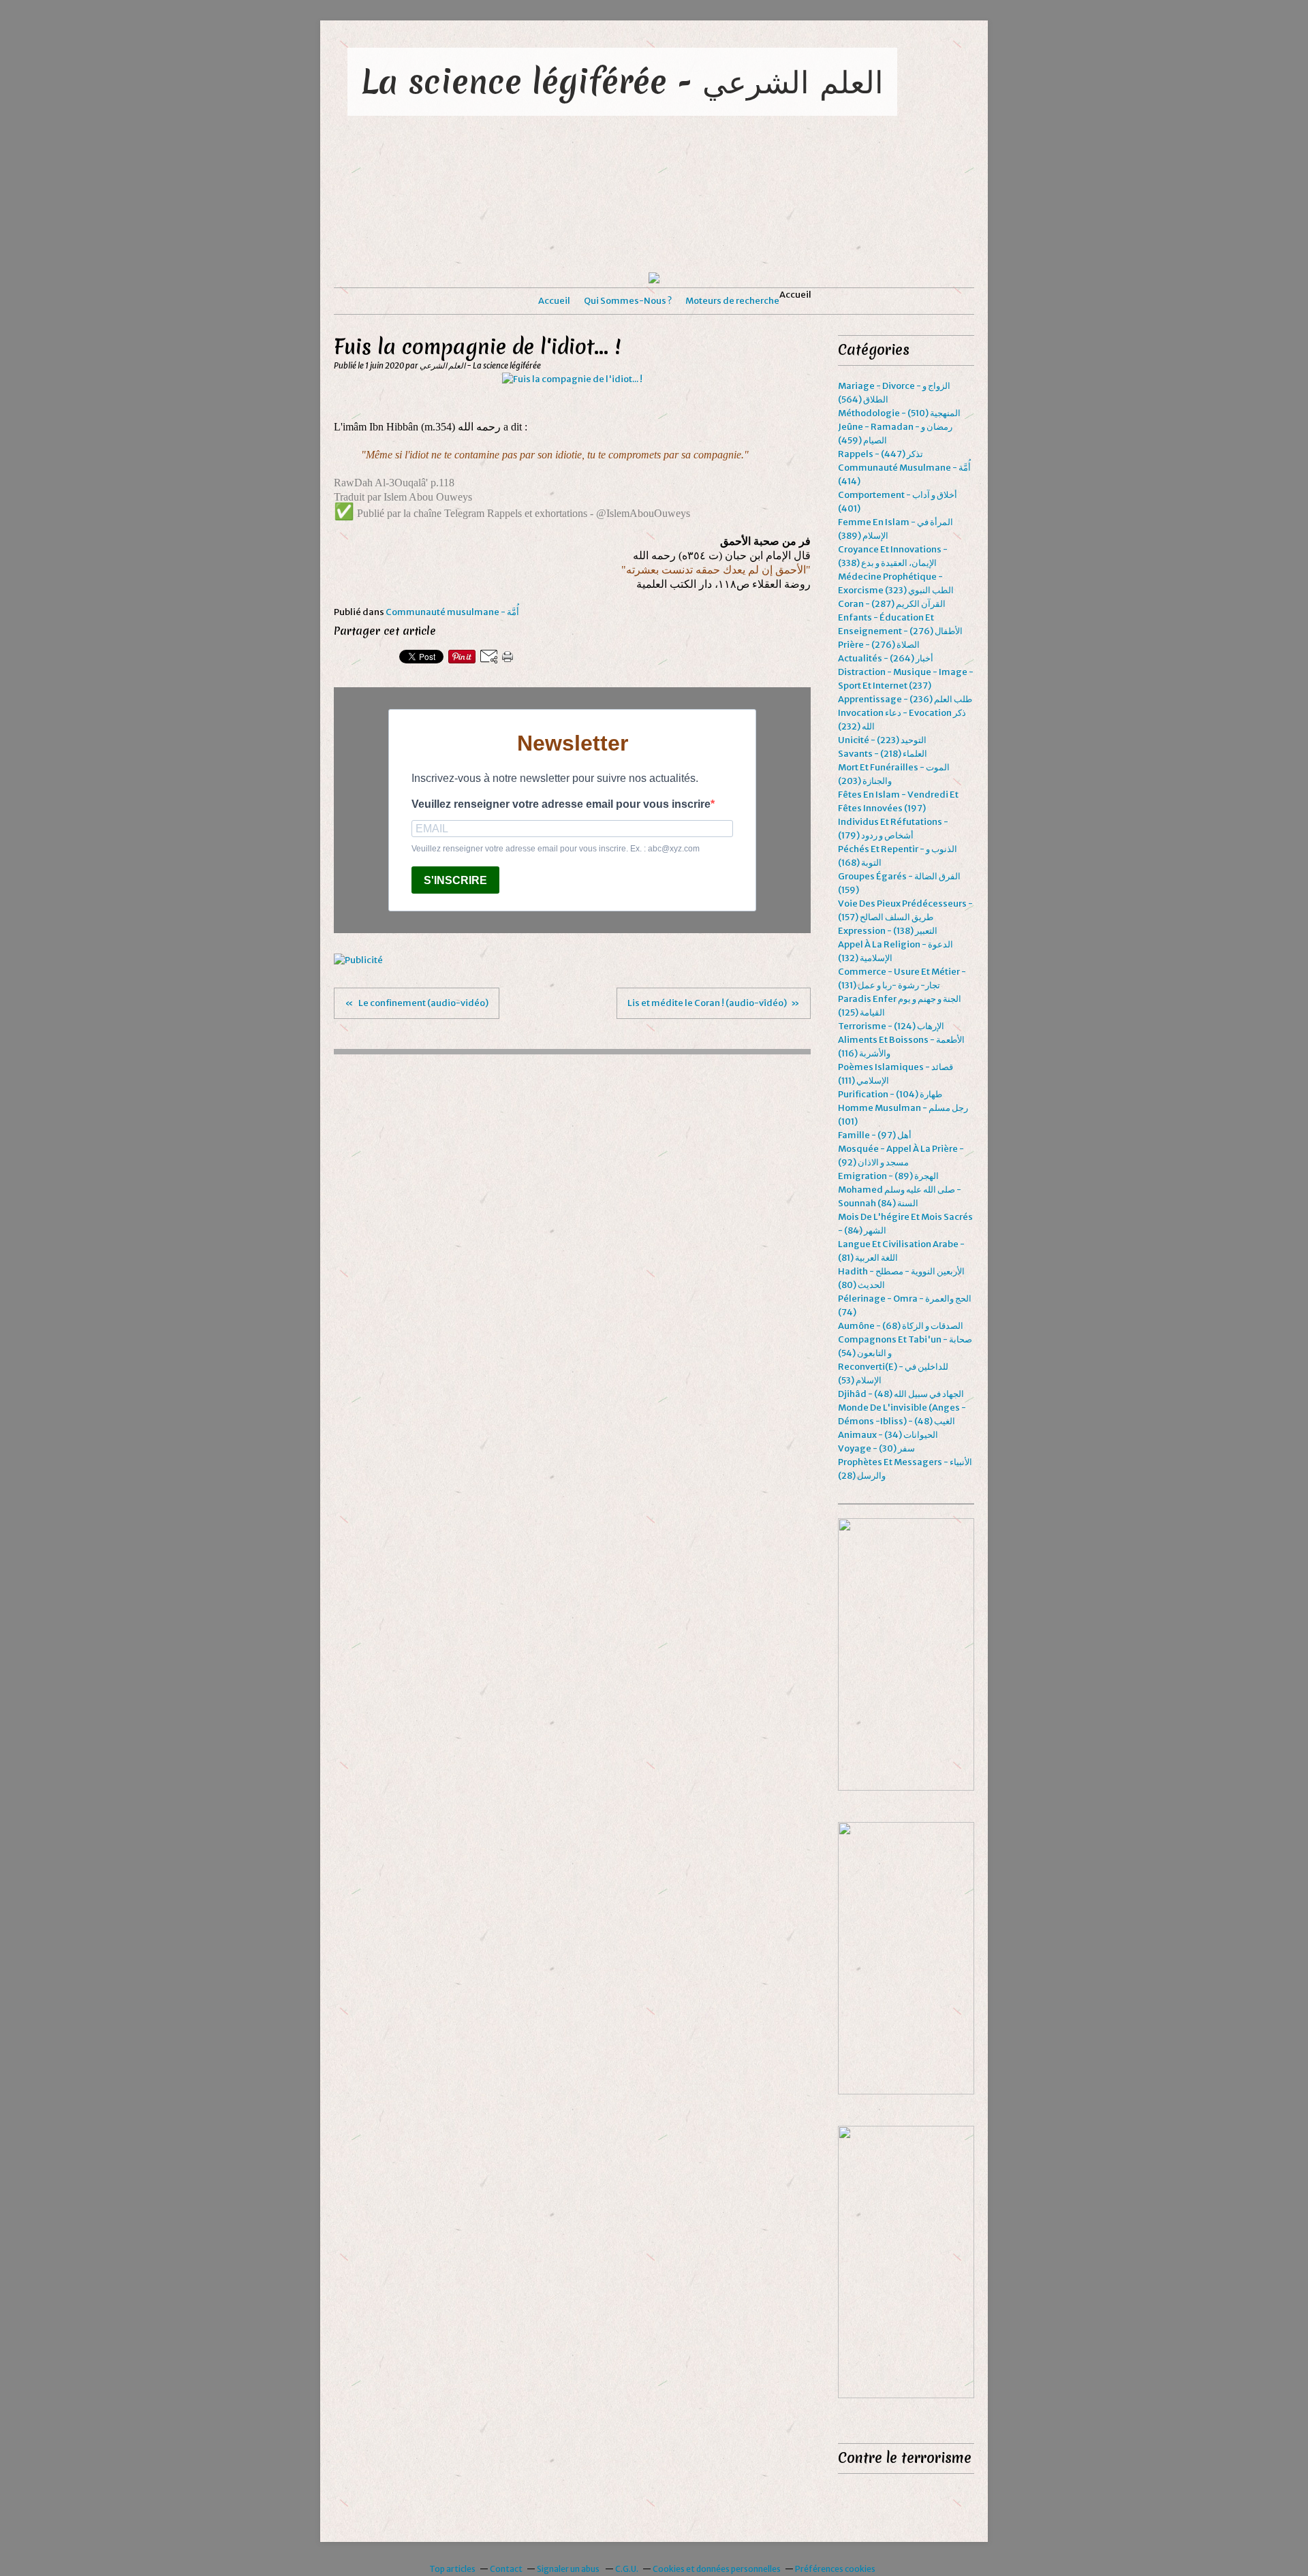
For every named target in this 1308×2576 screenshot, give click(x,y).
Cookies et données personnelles (717, 2569)
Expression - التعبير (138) (888, 931)
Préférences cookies (835, 2569)
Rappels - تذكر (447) (881, 454)
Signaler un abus (569, 2569)
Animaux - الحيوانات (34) (888, 1435)
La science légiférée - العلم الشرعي (622, 81)
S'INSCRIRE (455, 880)
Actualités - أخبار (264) (886, 658)
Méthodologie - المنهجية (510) (899, 413)
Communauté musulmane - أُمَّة (452, 612)
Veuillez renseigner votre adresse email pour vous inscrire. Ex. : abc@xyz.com (556, 849)
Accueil (554, 301)
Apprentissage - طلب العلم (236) (905, 699)
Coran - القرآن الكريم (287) (892, 604)
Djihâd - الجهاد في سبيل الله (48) (901, 1394)
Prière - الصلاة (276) (879, 645)
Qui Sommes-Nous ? (628, 301)
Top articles (452, 2569)
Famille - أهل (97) (875, 1135)
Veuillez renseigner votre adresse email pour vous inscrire (561, 804)
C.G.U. (627, 2569)
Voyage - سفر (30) (876, 1448)
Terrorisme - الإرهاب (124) (891, 1026)
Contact (506, 2569)
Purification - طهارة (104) (890, 1094)
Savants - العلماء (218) (883, 754)
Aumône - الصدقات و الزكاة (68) (901, 1326)
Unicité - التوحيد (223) (882, 740)
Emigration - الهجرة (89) (888, 1176)
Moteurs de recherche (732, 301)
